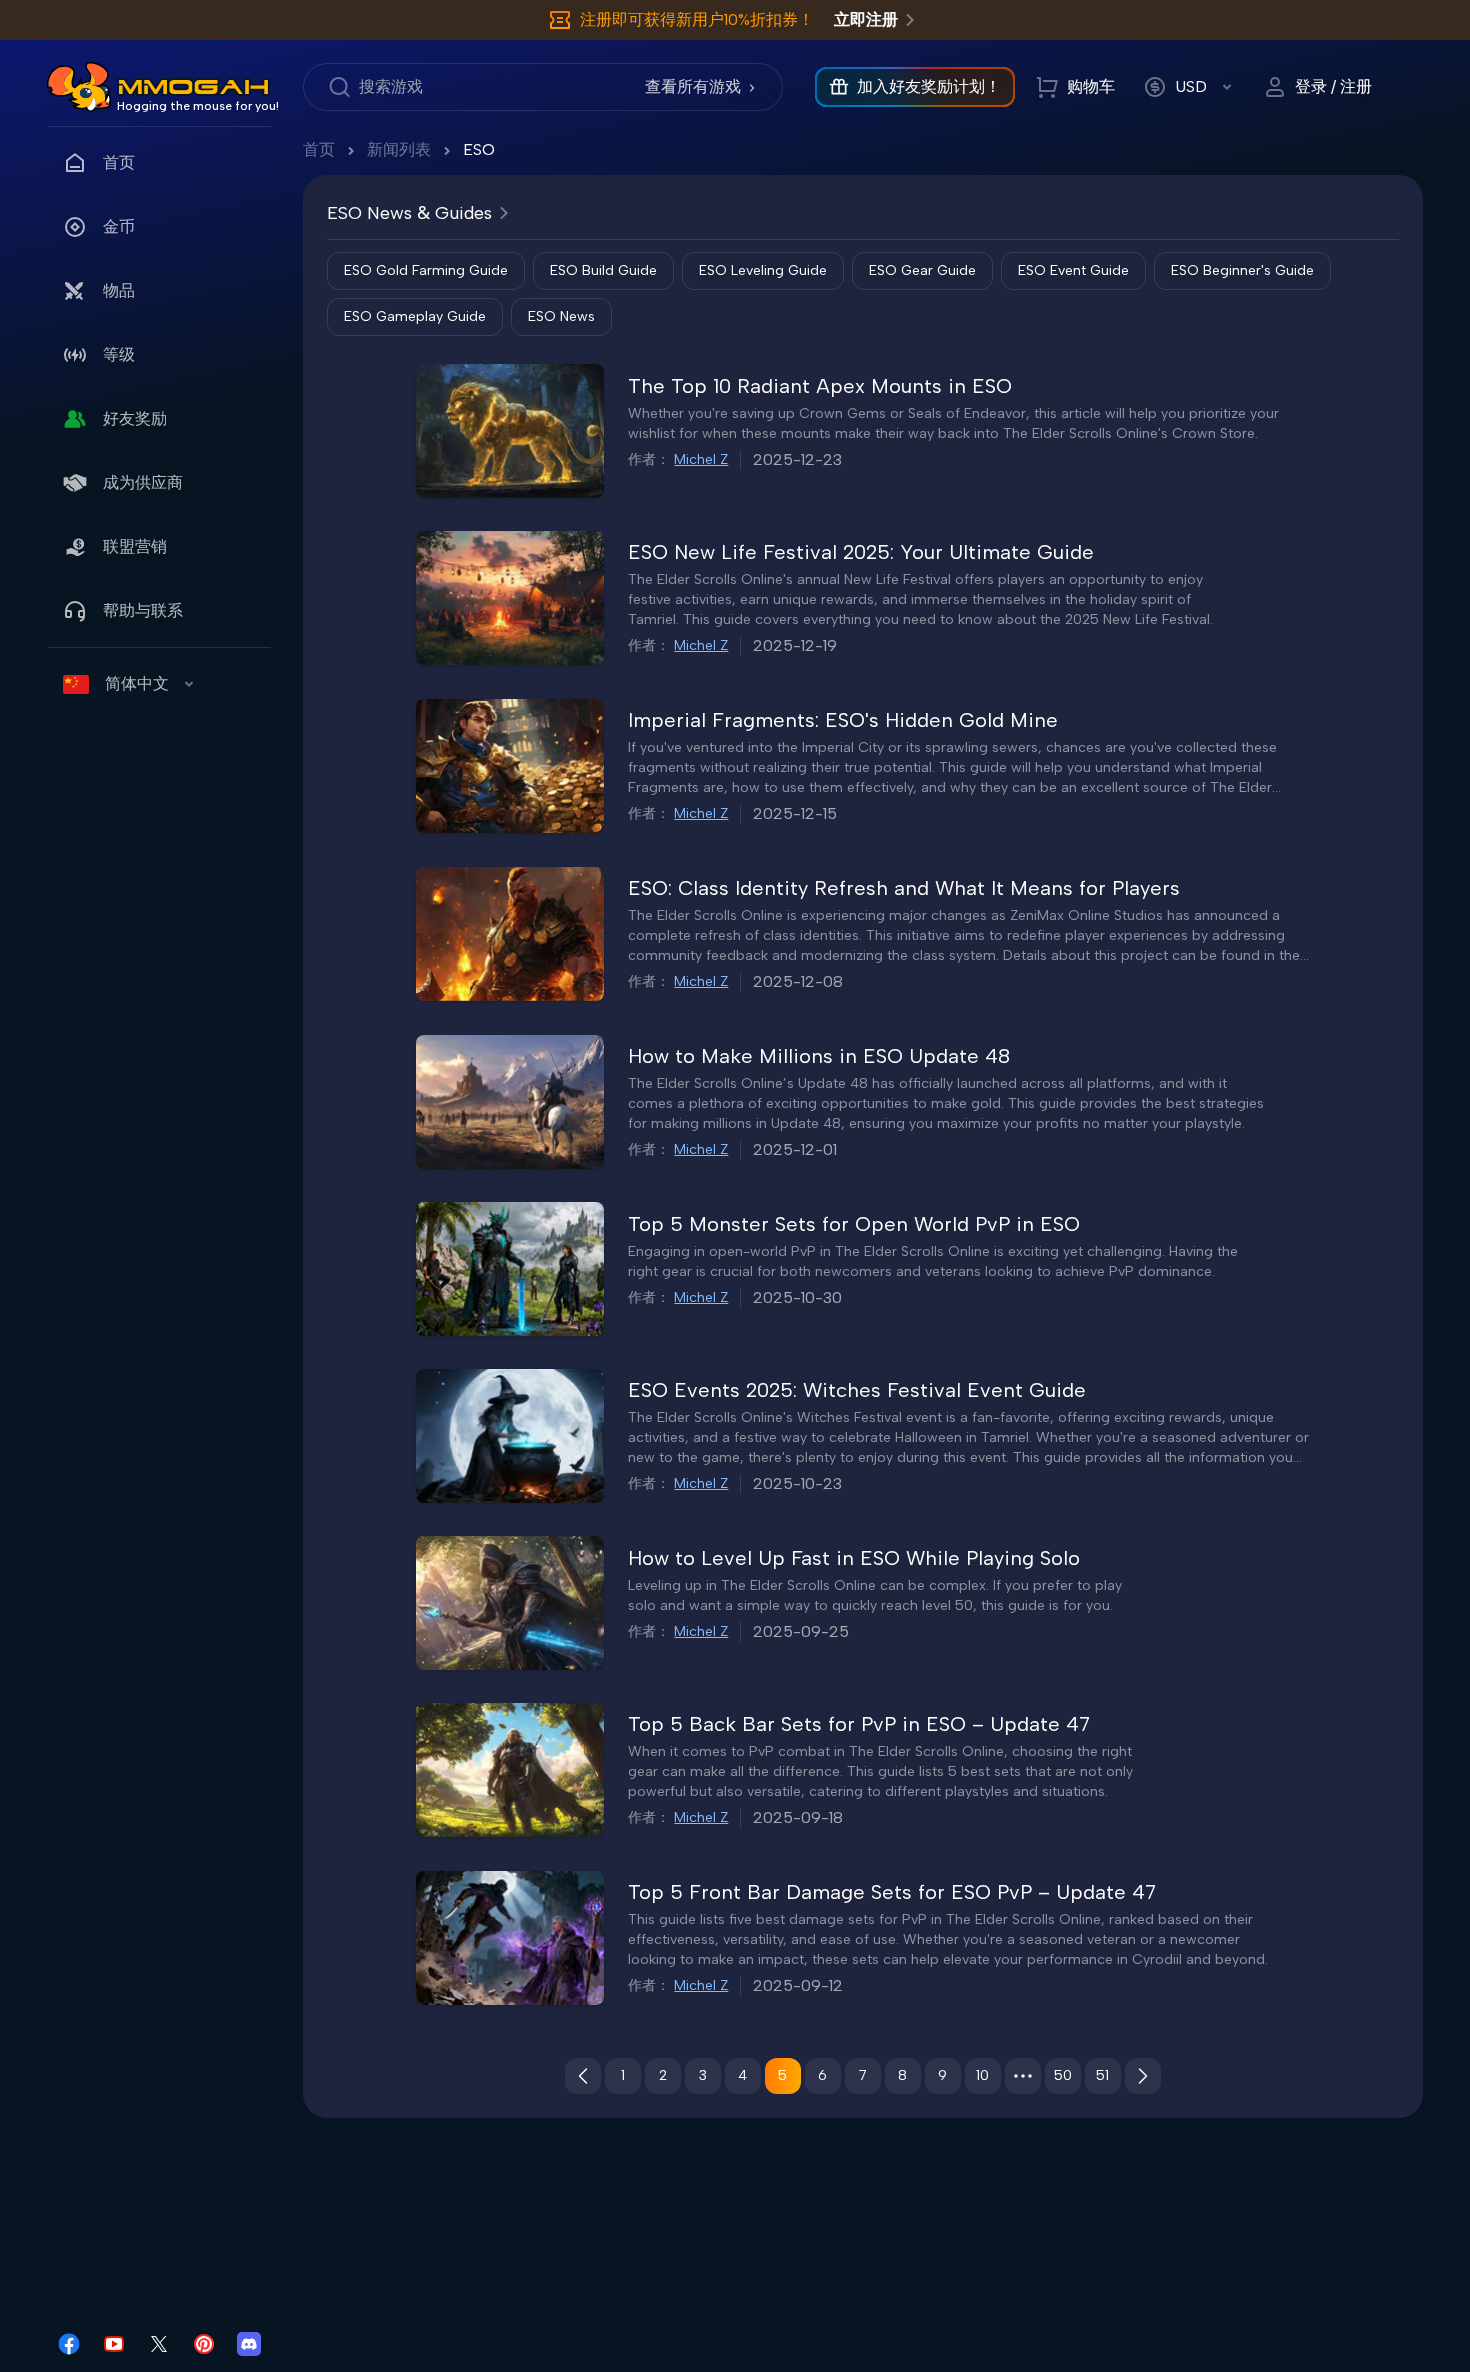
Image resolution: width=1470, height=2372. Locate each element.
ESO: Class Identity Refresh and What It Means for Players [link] (904, 888)
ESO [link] (479, 149)
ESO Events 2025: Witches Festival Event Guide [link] (857, 1390)
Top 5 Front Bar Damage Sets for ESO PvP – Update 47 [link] (892, 1892)
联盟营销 (135, 546)
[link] (79, 87)
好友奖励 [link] (135, 418)
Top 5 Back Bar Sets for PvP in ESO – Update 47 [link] (859, 1724)
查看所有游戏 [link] (693, 86)
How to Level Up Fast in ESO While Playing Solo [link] (854, 1558)
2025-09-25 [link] (801, 1631)
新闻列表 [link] (399, 149)
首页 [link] (119, 162)
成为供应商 (143, 482)
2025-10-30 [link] (797, 1297)
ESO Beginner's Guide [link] (1242, 270)
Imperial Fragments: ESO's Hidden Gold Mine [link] (843, 720)
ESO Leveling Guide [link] (763, 270)
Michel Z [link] (701, 459)
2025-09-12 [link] (798, 1985)
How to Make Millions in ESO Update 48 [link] (819, 1056)
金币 (119, 226)
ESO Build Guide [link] (603, 270)
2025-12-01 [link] (795, 1149)
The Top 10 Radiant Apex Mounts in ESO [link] (820, 386)
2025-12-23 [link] (797, 459)
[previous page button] (583, 2076)
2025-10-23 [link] (797, 1483)
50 (1063, 2075)
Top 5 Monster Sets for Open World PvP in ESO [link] (854, 1224)
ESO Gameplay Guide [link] (415, 316)
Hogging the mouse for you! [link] (198, 106)
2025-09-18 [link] (798, 1817)
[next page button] (1143, 2076)
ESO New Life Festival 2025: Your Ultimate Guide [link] (861, 552)
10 (982, 2075)
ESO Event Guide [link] (1073, 270)
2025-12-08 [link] (798, 981)
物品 (119, 290)
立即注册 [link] (866, 19)
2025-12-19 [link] (795, 645)
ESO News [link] (561, 316)
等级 (119, 354)
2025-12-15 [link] (795, 813)
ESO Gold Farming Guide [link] (426, 270)
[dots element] (1023, 2076)
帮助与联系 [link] (143, 610)
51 (1102, 2075)
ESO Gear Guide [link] (922, 270)
